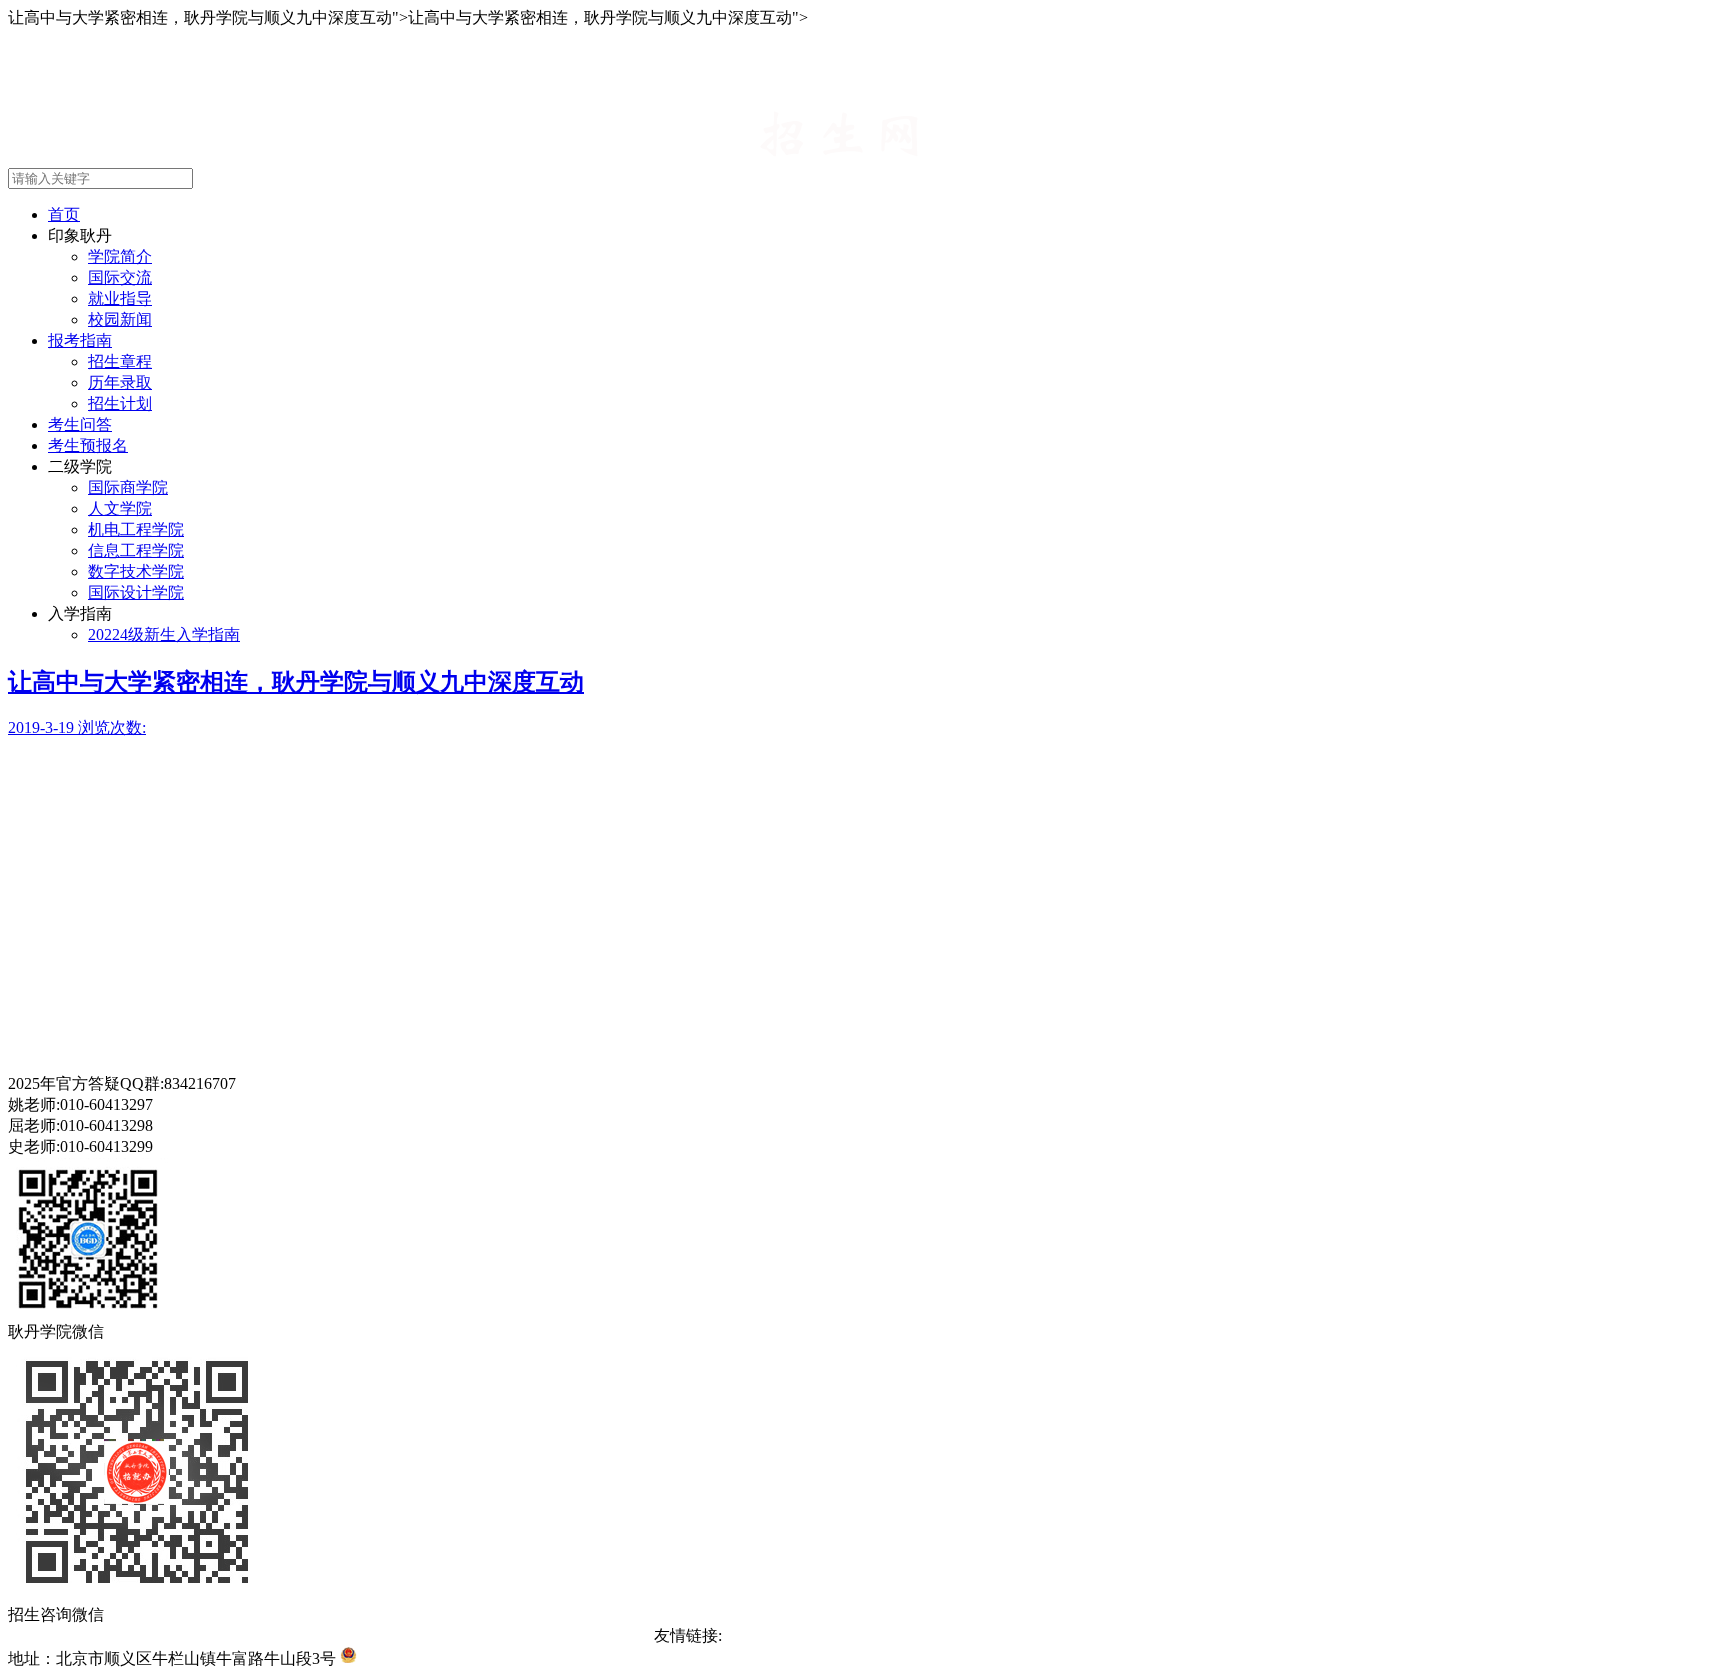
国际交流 (120, 277)
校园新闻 (120, 319)
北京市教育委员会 (866, 1635)
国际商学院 (128, 487)
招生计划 (120, 403)
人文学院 (120, 508)
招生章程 (120, 361)
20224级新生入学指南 (164, 634)
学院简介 (120, 256)
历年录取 (120, 382)
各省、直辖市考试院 (1002, 1635)
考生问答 (80, 424)
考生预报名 (88, 445)
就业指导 (120, 298)
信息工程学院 (136, 550)
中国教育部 (762, 1635)
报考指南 (80, 340)
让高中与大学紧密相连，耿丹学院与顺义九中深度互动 (296, 682)
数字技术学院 (136, 571)
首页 (64, 214)
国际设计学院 (136, 592)
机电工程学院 (136, 529)
